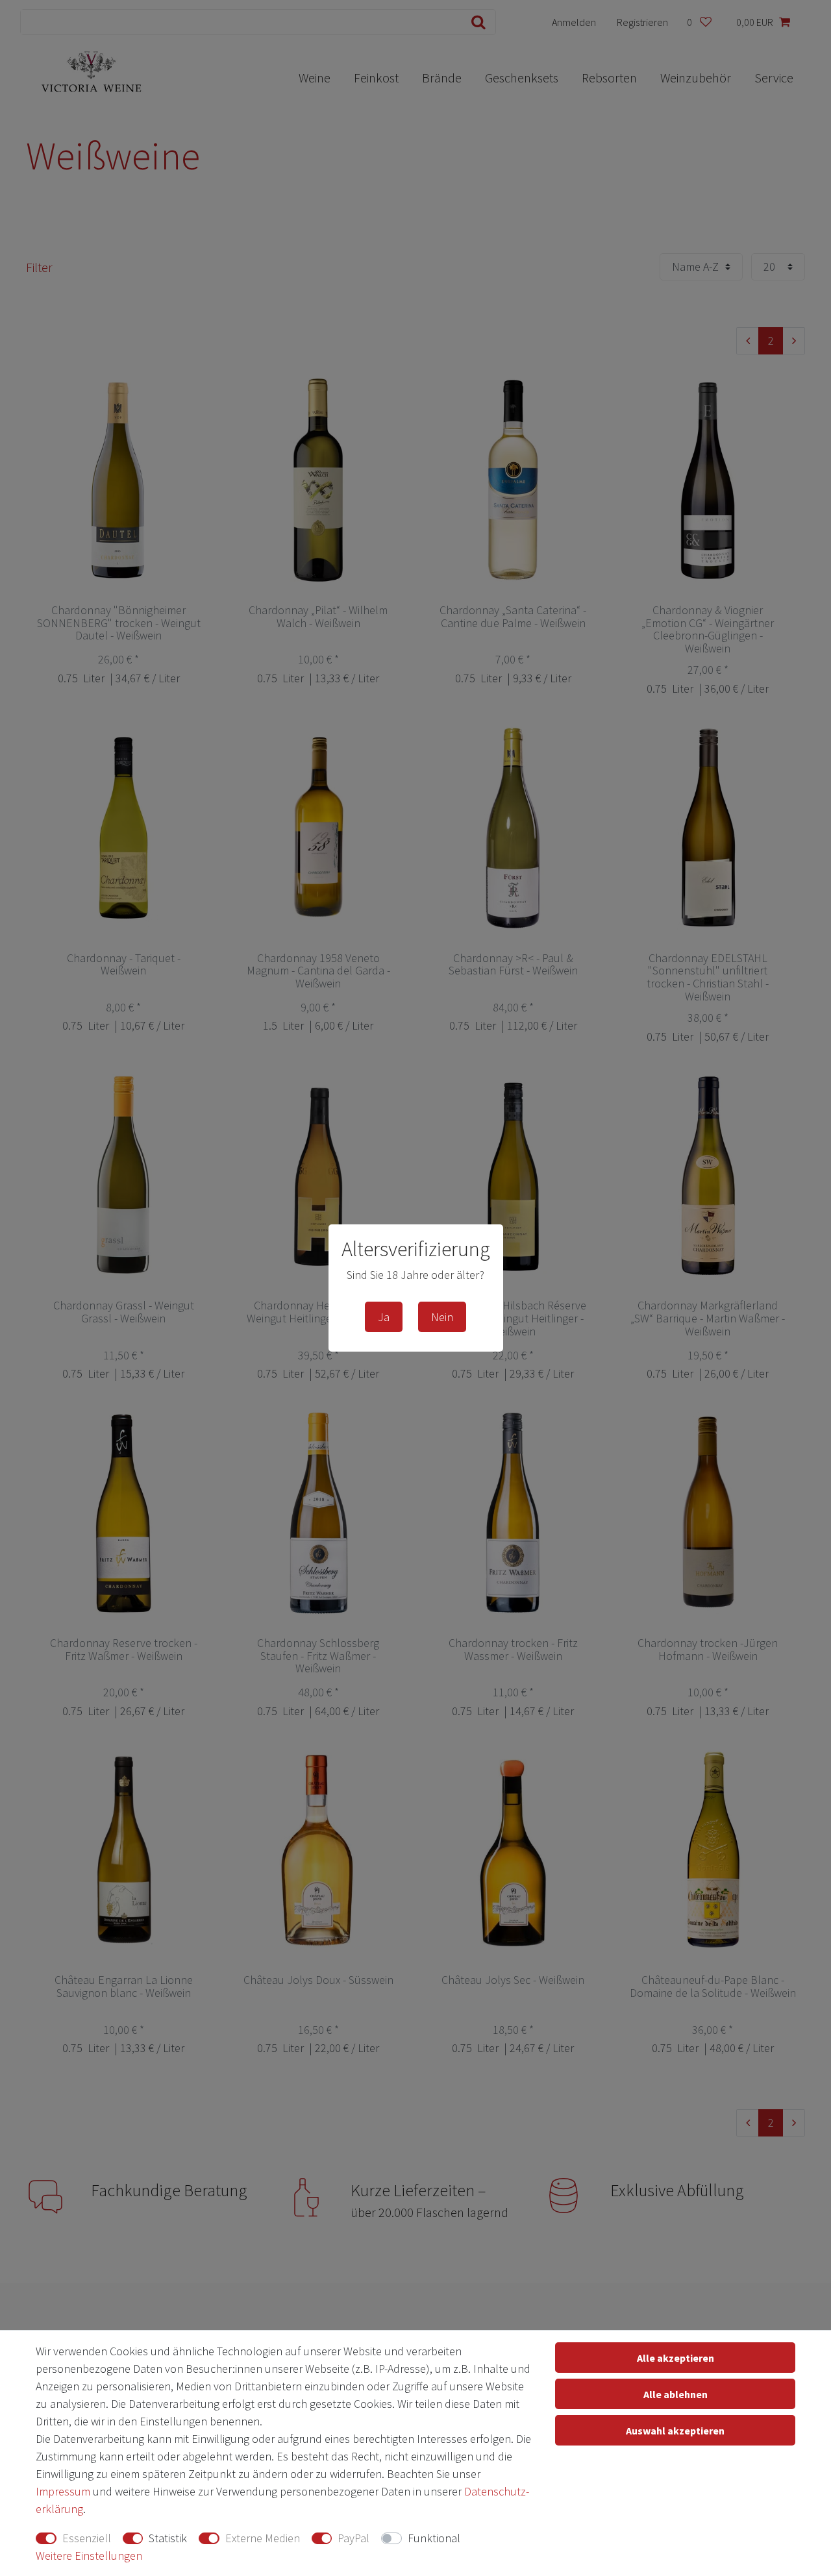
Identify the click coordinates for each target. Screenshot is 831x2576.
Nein (442, 1317)
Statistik (168, 2538)
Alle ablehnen (676, 2394)
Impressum (63, 2491)
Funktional (434, 2538)
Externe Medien (263, 2538)
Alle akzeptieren (676, 2358)
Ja (384, 1317)
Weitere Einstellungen (89, 2556)
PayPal (353, 2538)
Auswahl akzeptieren (675, 2431)
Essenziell (87, 2538)
